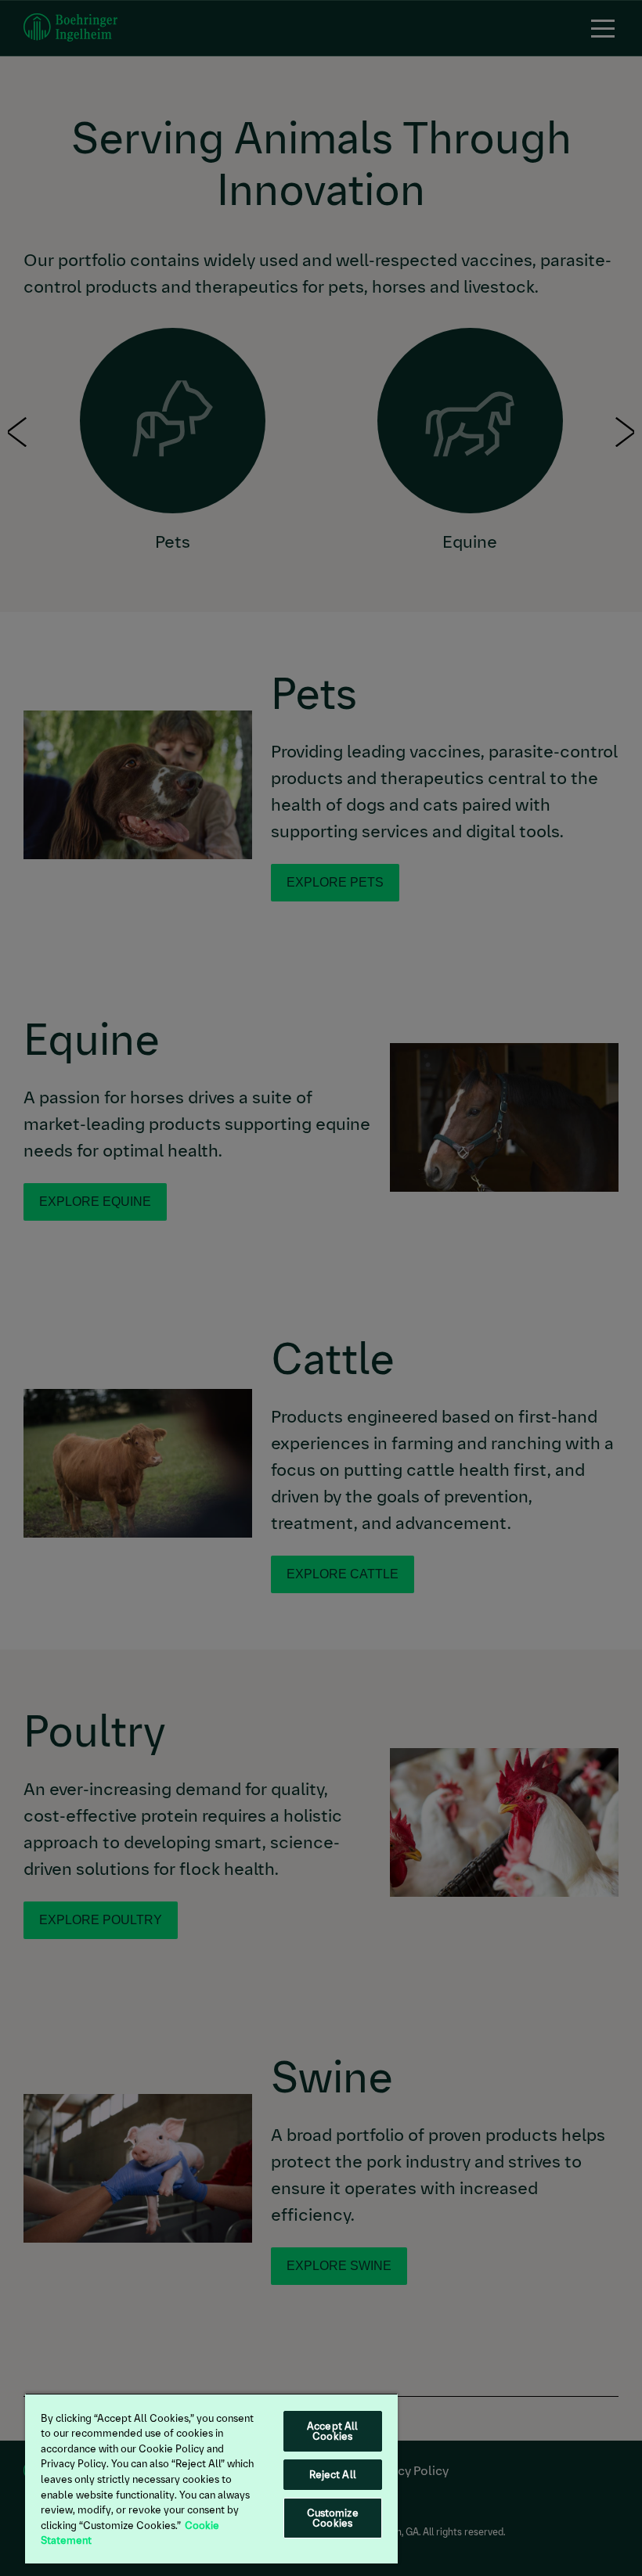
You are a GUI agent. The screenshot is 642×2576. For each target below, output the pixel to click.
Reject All (333, 2475)
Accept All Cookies (332, 2431)
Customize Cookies (333, 2518)
